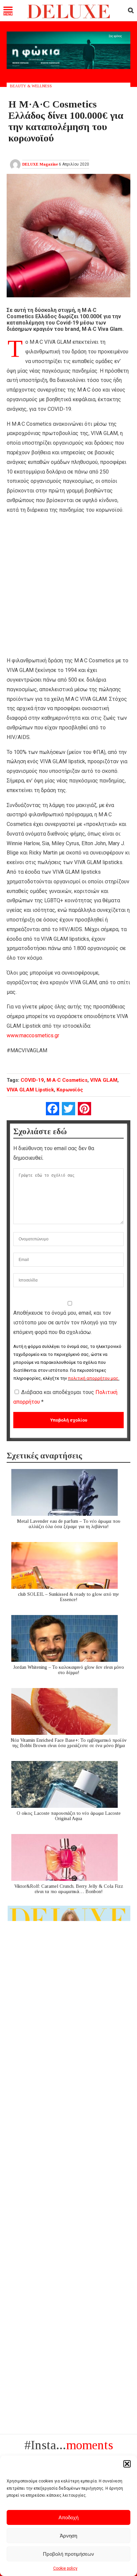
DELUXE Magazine (40, 164)
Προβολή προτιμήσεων (68, 2554)
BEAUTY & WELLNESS (31, 86)
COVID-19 (32, 1080)
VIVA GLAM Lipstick (30, 1090)
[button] (127, 2464)
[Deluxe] (68, 17)
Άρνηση (68, 2536)
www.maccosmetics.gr (33, 1035)
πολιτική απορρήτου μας (93, 1378)
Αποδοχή (68, 2517)
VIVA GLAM (104, 1080)
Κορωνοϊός (70, 1090)
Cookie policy (65, 2568)
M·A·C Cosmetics (67, 1080)
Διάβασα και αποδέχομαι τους (65, 1397)
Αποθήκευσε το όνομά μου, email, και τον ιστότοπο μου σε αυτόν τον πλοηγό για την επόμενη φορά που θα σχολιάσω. (65, 1323)
